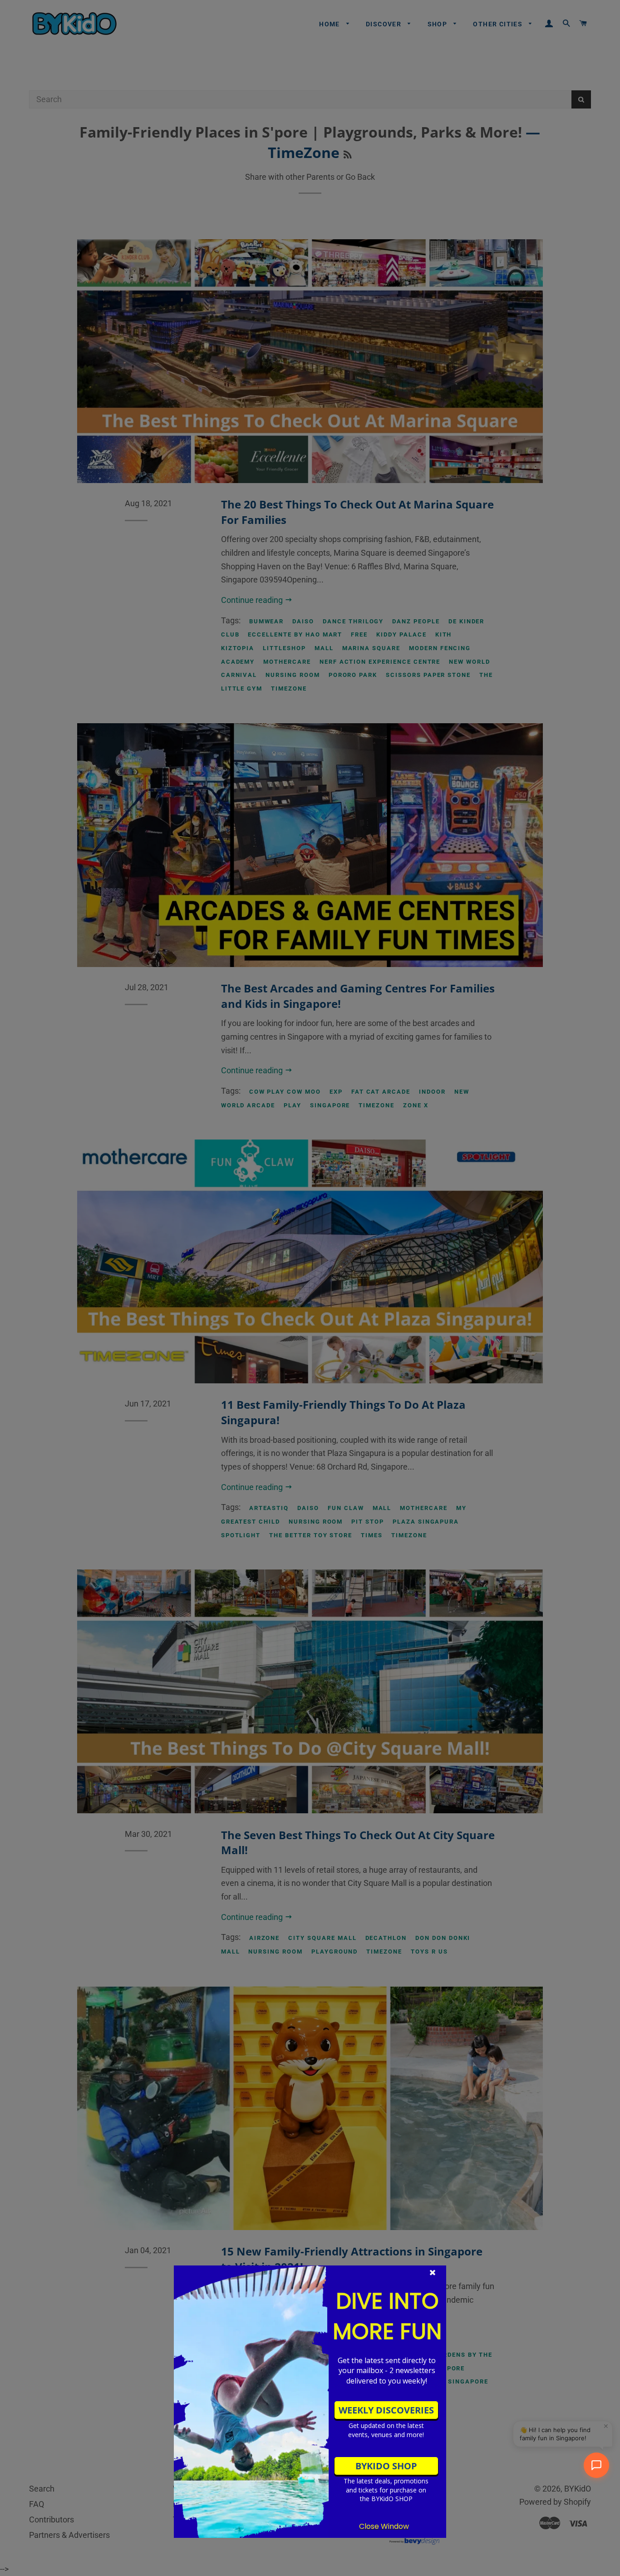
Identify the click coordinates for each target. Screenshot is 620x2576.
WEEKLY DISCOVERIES (386, 2410)
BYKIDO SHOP (386, 2466)
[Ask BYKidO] (596, 2465)
